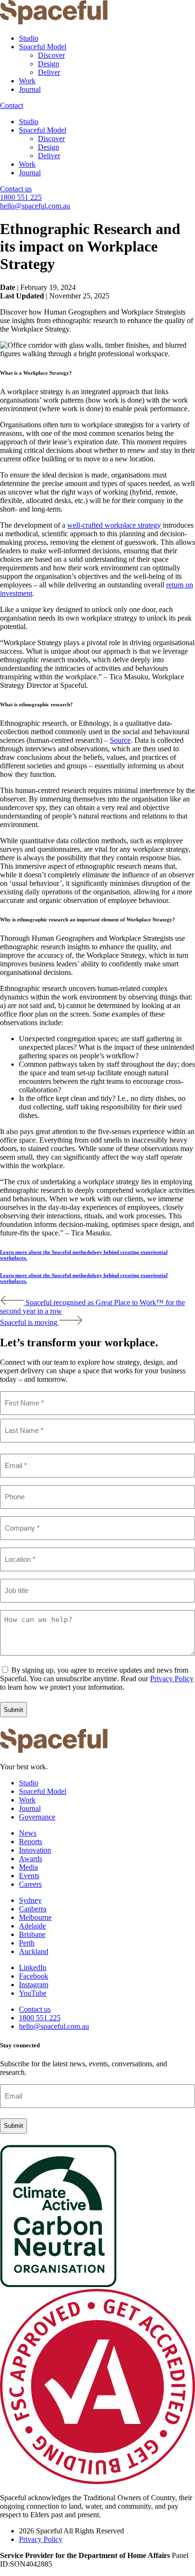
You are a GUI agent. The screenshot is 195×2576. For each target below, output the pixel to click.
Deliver (49, 72)
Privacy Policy (172, 1679)
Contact (12, 105)
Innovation (35, 1850)
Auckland (34, 1951)
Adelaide (32, 1926)
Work (27, 81)
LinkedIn (33, 1968)
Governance (37, 1817)
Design (49, 64)
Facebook (34, 1976)
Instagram (34, 1985)
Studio (29, 38)
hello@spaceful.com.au (35, 206)
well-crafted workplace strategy (114, 525)
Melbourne (35, 1917)
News (28, 1833)
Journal (30, 89)
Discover (51, 55)
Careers (30, 1884)
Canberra (33, 1909)
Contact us (16, 189)
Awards (31, 1859)
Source (120, 740)
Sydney (30, 1900)
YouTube (33, 1993)
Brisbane (32, 1934)
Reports (31, 1842)
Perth (27, 1943)
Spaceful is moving (30, 1322)
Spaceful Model (43, 47)
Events (29, 1876)
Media (28, 1867)
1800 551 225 (21, 197)
